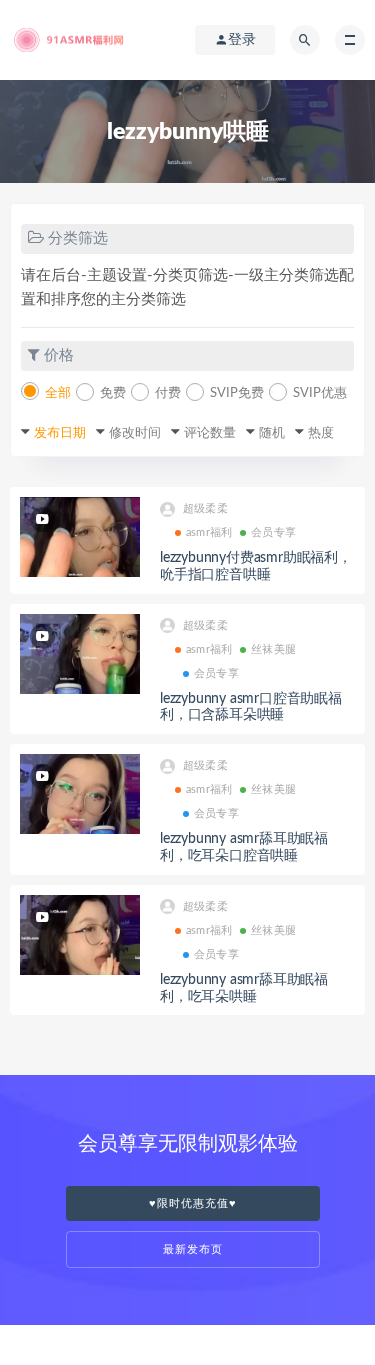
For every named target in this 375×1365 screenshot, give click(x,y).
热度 (321, 433)
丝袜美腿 (273, 649)
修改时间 (135, 433)
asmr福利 (209, 532)
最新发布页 (193, 1249)
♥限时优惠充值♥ (193, 1203)
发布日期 (60, 433)
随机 (272, 433)
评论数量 (210, 433)
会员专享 (273, 532)
